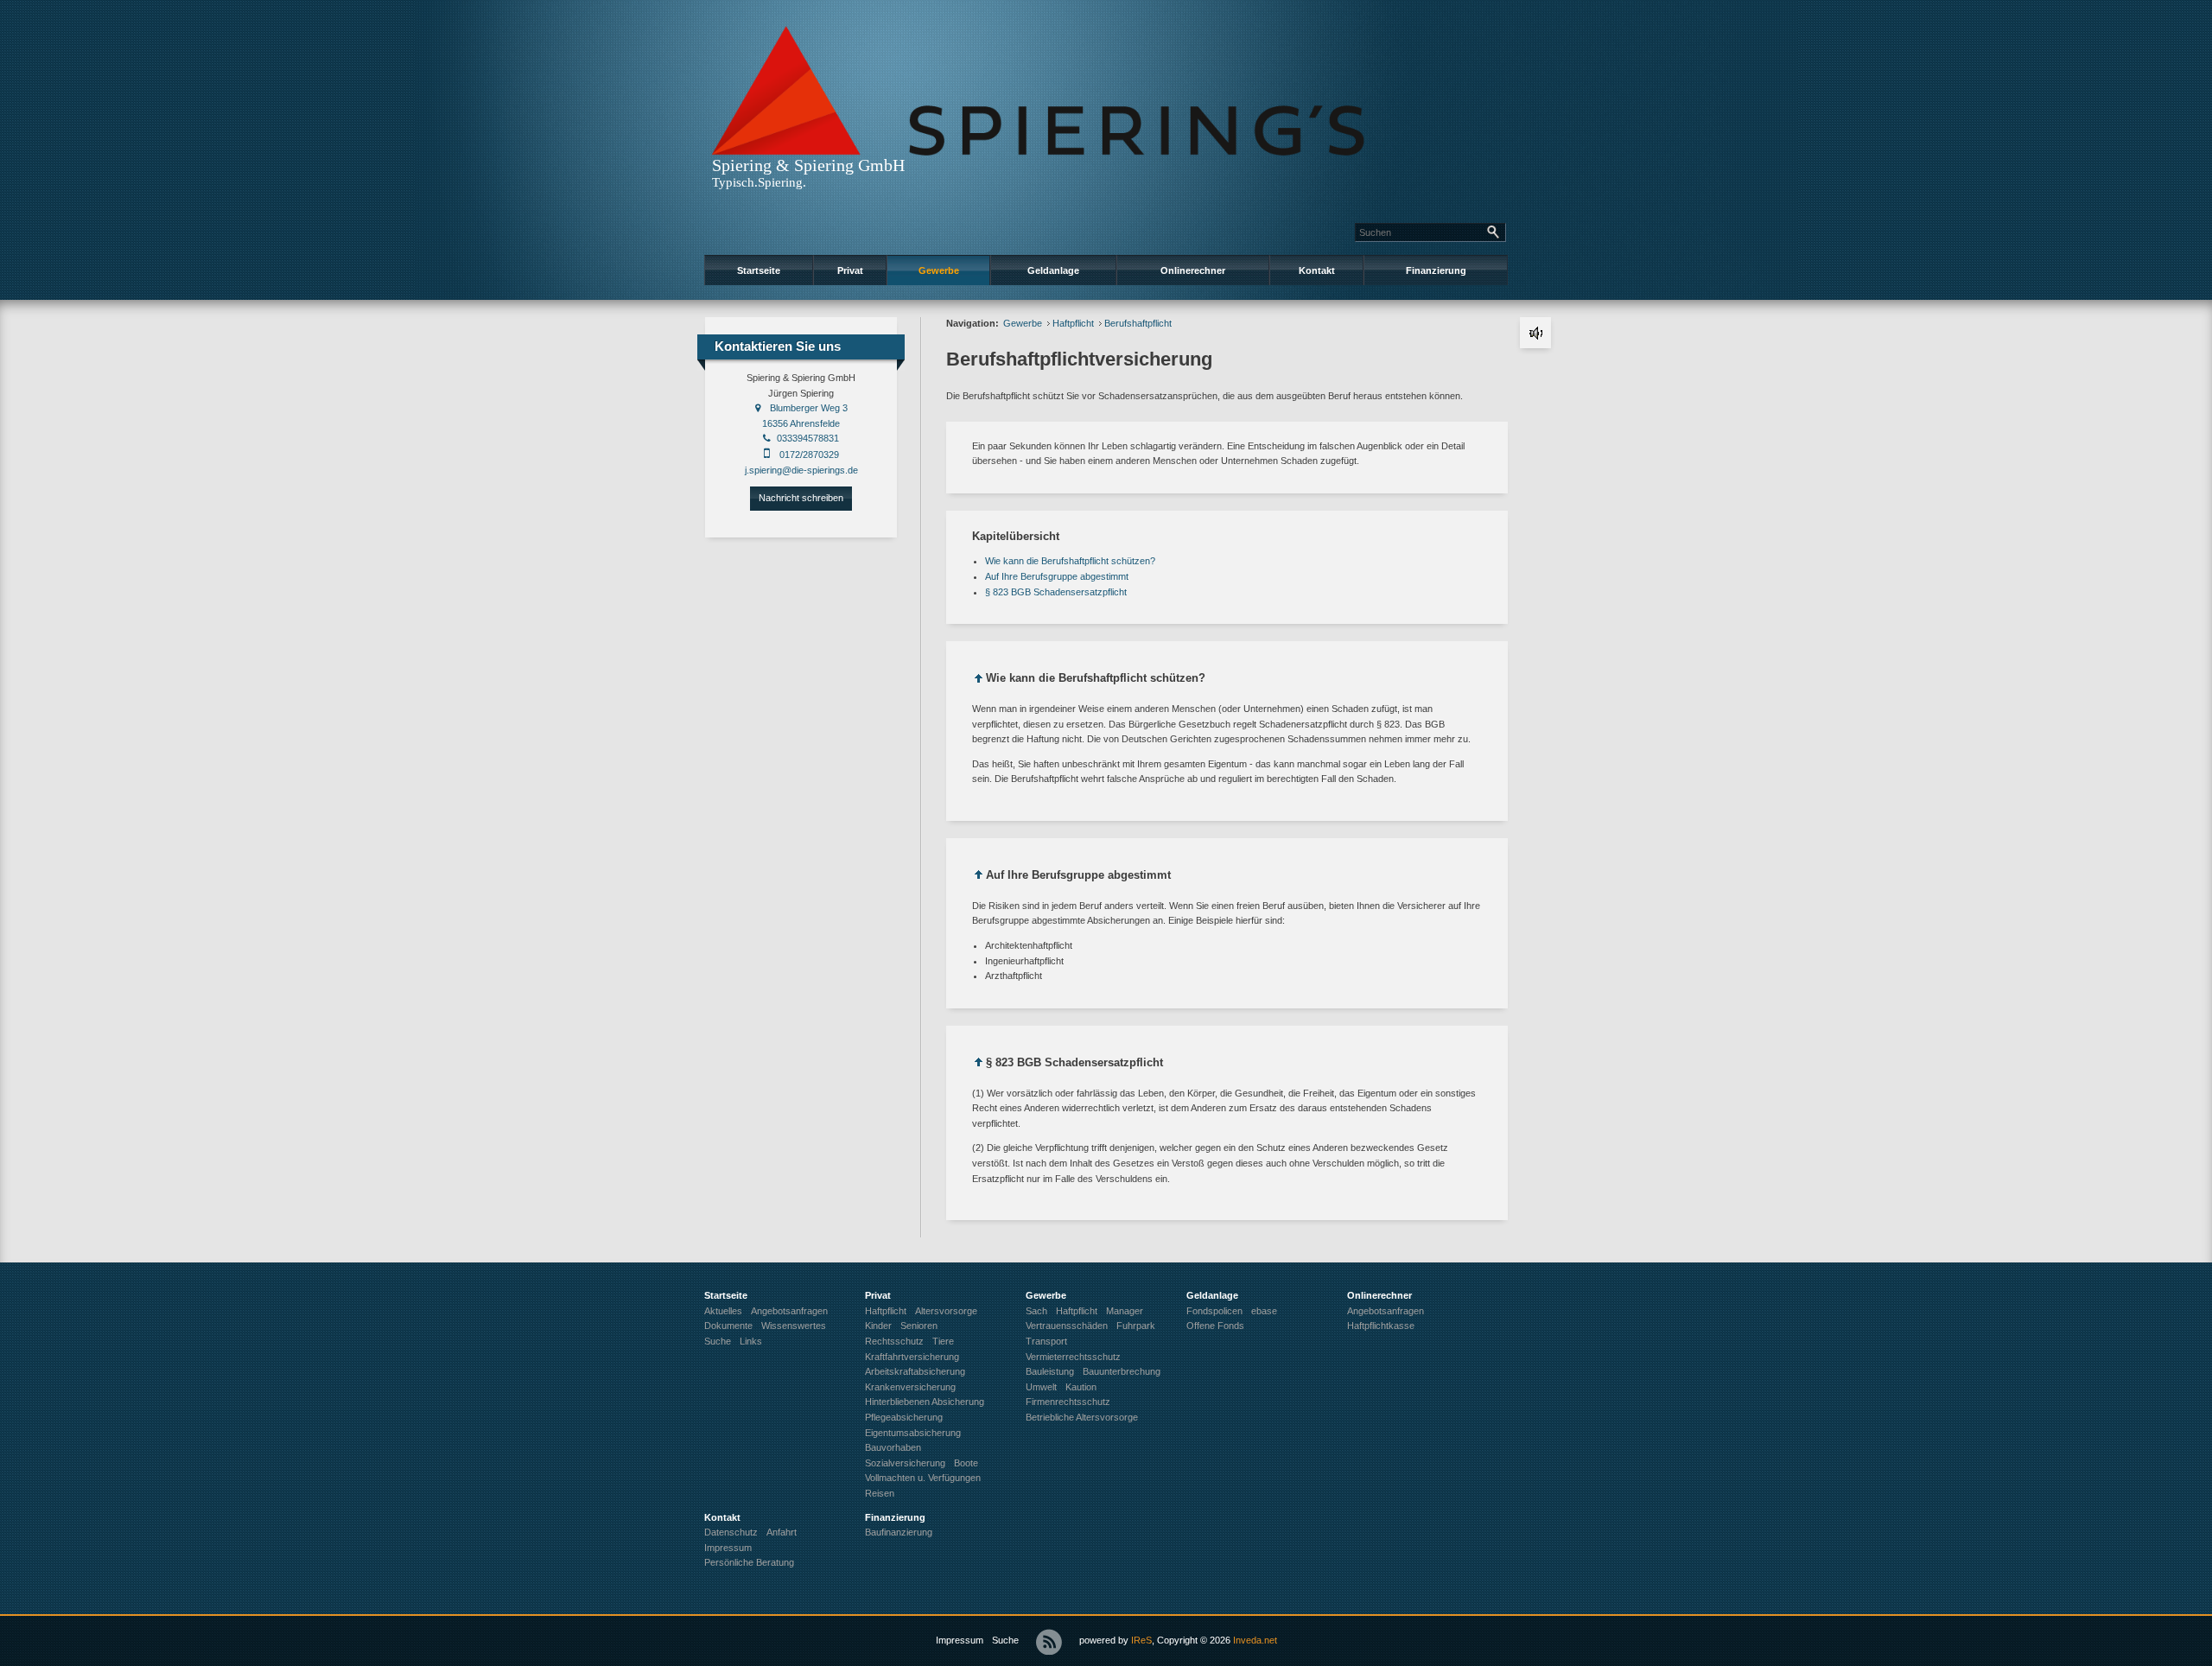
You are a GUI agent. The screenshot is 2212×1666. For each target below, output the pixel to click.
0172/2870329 (809, 455)
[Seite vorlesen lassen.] (1535, 333)
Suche (1005, 1640)
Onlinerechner (1193, 270)
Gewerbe (939, 270)
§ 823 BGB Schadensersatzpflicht (1056, 592)
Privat (850, 270)
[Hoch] (979, 681)
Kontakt (1317, 270)
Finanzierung (1436, 270)
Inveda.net (1255, 1640)
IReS (1141, 1640)
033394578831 (808, 438)
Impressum (960, 1640)
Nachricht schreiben (801, 498)
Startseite (759, 270)
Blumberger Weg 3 (809, 408)
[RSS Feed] (1049, 1642)
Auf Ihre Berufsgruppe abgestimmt (1057, 576)
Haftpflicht (1073, 323)
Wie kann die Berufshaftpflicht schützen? (1070, 561)
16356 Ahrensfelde (801, 423)
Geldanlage (1053, 270)
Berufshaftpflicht (1138, 323)
